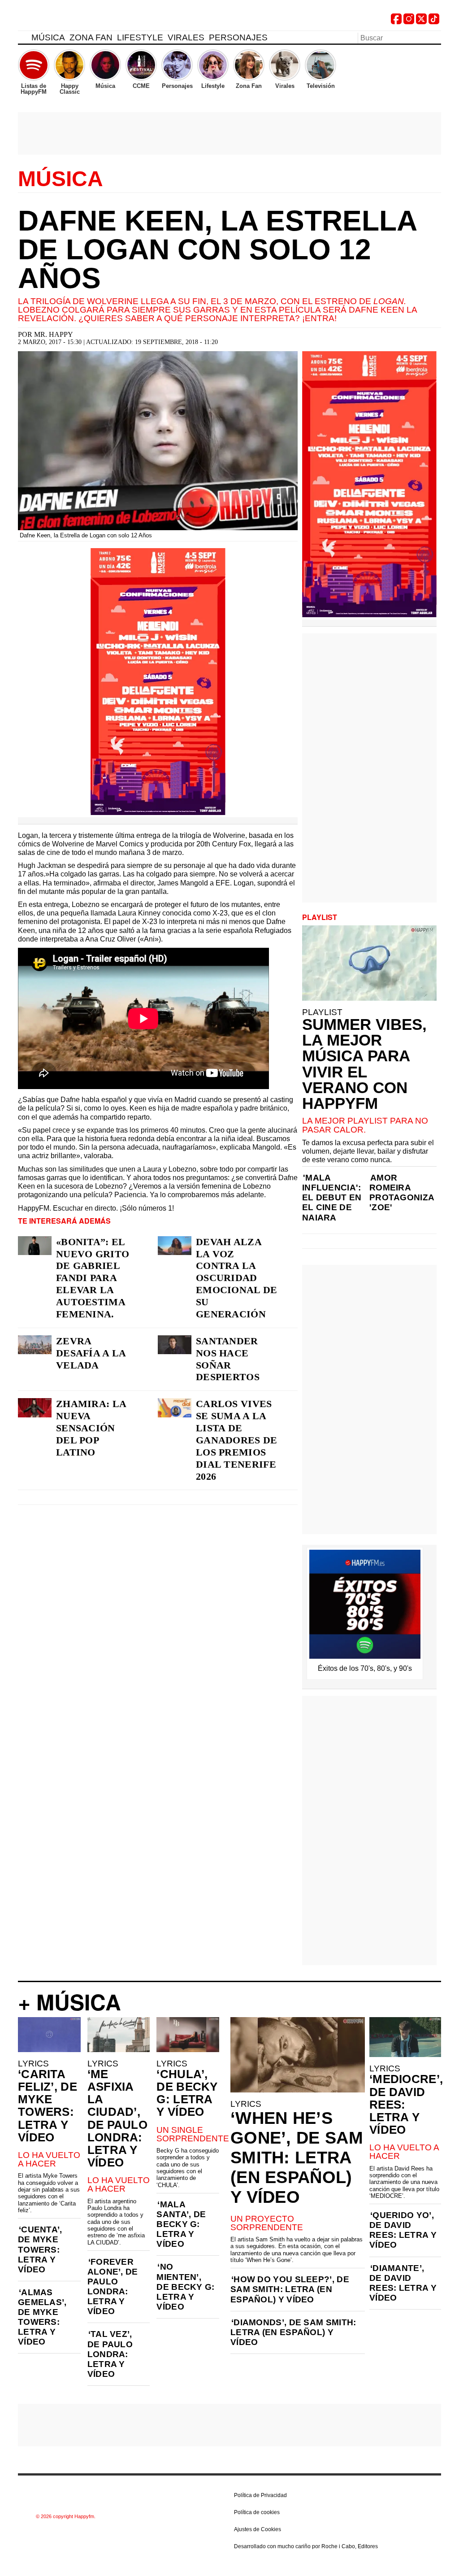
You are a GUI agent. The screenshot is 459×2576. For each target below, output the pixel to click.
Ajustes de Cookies (258, 2529)
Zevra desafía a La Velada (91, 1353)
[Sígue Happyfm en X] (421, 22)
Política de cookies (257, 2512)
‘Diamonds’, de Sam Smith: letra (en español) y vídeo (293, 2332)
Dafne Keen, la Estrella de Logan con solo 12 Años (217, 249)
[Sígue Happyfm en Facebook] (396, 22)
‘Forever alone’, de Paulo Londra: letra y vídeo (113, 2286)
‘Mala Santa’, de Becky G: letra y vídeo (181, 2224)
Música (48, 37)
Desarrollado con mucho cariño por (306, 2546)
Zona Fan (91, 37)
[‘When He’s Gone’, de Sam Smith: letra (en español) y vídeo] (298, 2055)
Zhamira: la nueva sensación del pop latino (91, 1428)
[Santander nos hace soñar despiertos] (175, 1345)
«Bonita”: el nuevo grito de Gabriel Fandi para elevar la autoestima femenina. (93, 1278)
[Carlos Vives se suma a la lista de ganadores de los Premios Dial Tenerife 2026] (175, 1408)
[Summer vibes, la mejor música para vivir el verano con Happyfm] (369, 963)
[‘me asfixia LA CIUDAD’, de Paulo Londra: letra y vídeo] (119, 2035)
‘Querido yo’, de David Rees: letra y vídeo (403, 2230)
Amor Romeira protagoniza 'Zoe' (402, 1192)
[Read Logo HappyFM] (67, 20)
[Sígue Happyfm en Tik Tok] (434, 22)
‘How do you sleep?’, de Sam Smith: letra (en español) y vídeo (290, 2289)
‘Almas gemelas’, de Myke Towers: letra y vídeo (42, 2317)
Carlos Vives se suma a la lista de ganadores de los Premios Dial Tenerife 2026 (237, 1440)
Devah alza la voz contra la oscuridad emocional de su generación (237, 1278)
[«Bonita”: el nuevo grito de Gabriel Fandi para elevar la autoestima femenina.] (35, 1246)
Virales (186, 37)
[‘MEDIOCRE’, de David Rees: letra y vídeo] (405, 2037)
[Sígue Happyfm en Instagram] (409, 22)
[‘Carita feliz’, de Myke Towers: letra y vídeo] (49, 2035)
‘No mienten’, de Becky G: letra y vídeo (185, 2286)
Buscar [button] (436, 37)
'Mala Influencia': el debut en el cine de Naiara (332, 1197)
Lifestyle (140, 37)
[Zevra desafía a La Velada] (35, 1345)
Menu (22, 39)
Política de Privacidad (260, 2495)
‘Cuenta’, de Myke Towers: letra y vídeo (40, 2249)
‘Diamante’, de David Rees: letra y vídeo (403, 2283)
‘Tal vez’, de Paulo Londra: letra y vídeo (110, 2354)
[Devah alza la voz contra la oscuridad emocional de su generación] (175, 1246)
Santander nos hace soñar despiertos (228, 1359)
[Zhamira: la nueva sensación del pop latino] (35, 1408)
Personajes (238, 37)
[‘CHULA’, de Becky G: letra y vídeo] (188, 2035)
